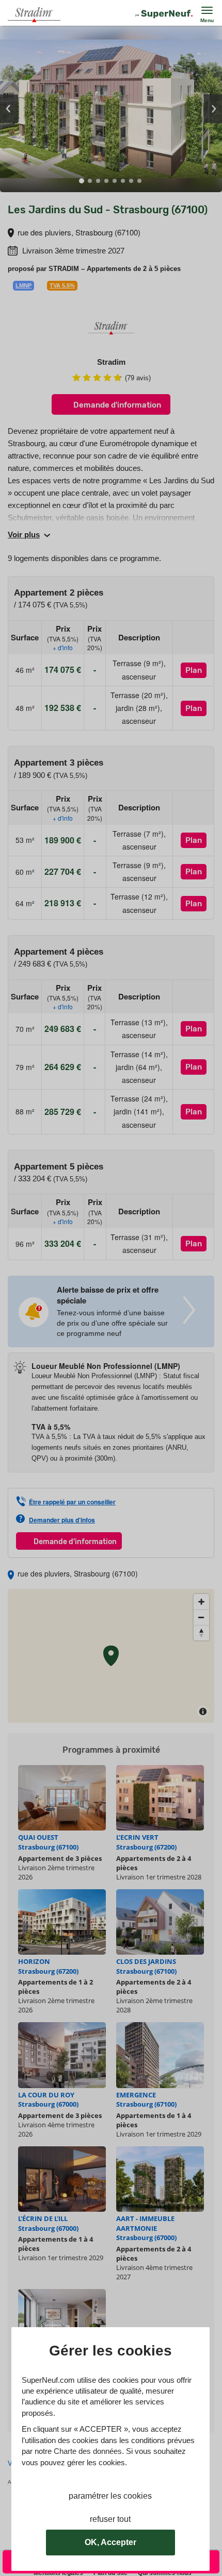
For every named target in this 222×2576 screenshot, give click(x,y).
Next (213, 109)
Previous (9, 109)
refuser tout (110, 2519)
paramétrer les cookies (110, 2496)
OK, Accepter (110, 2542)
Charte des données (88, 2451)
